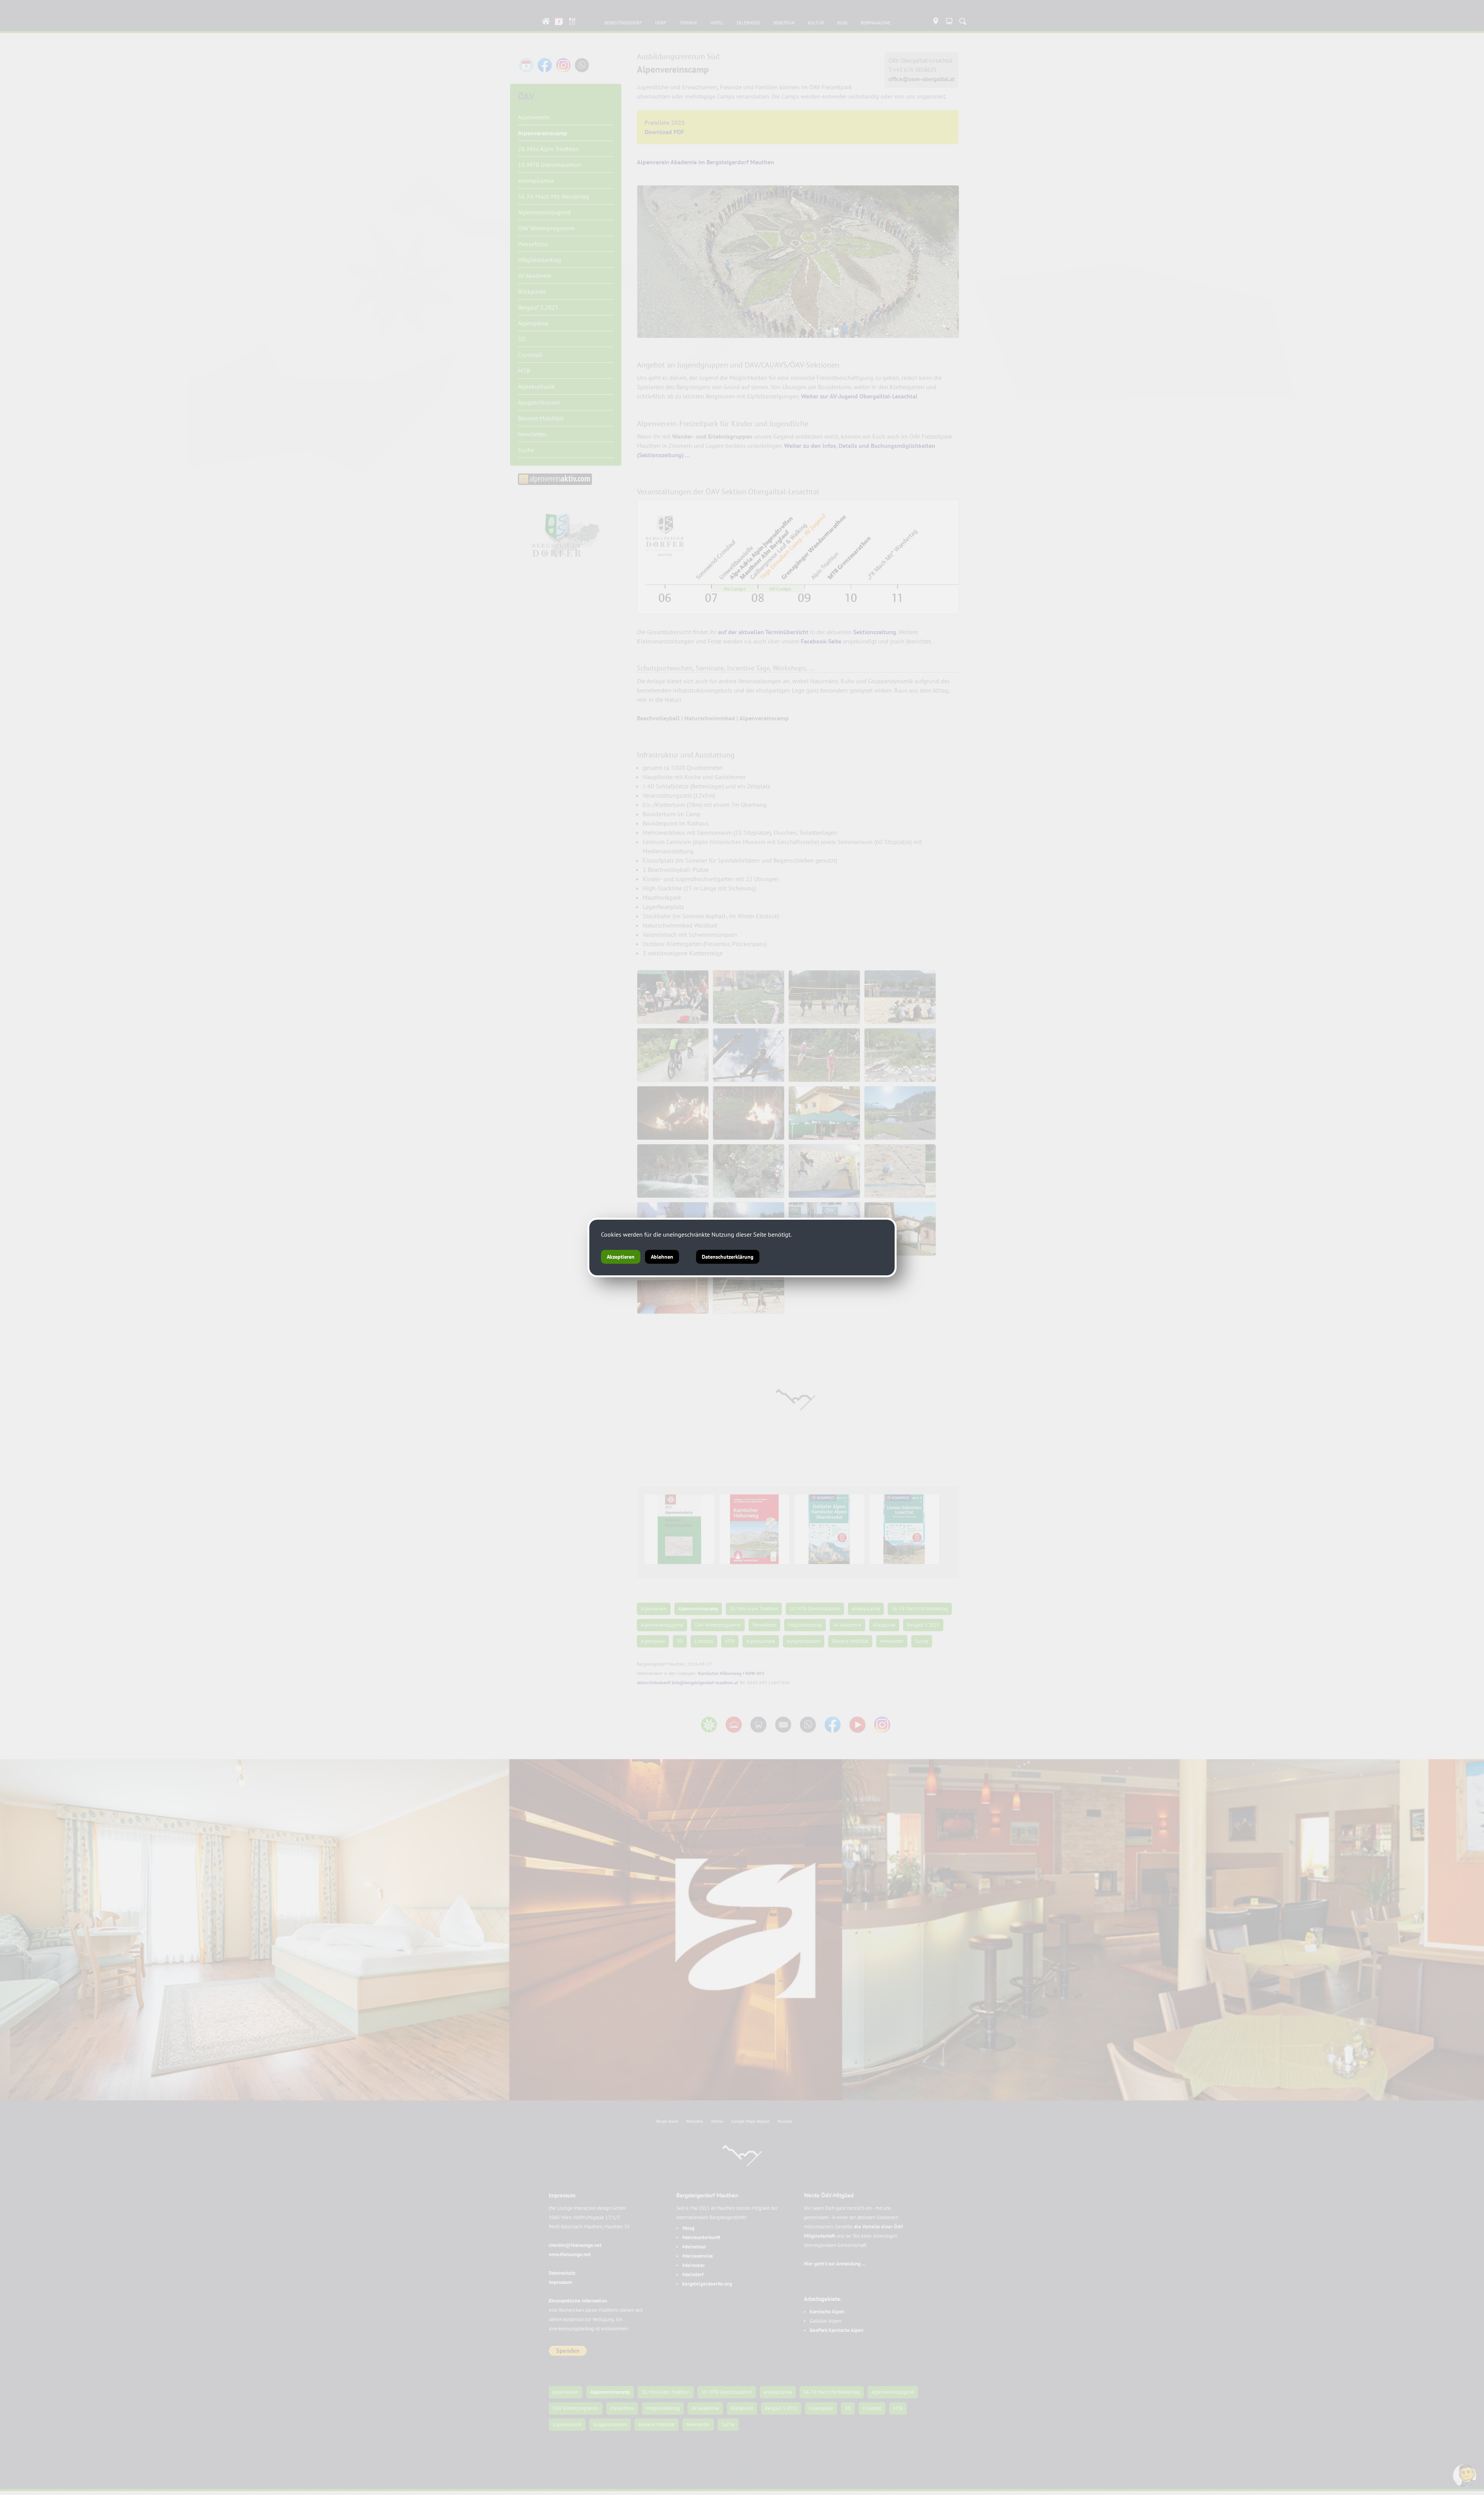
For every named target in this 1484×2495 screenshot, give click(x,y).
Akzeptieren (621, 1257)
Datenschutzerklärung (728, 1257)
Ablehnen (662, 1257)
